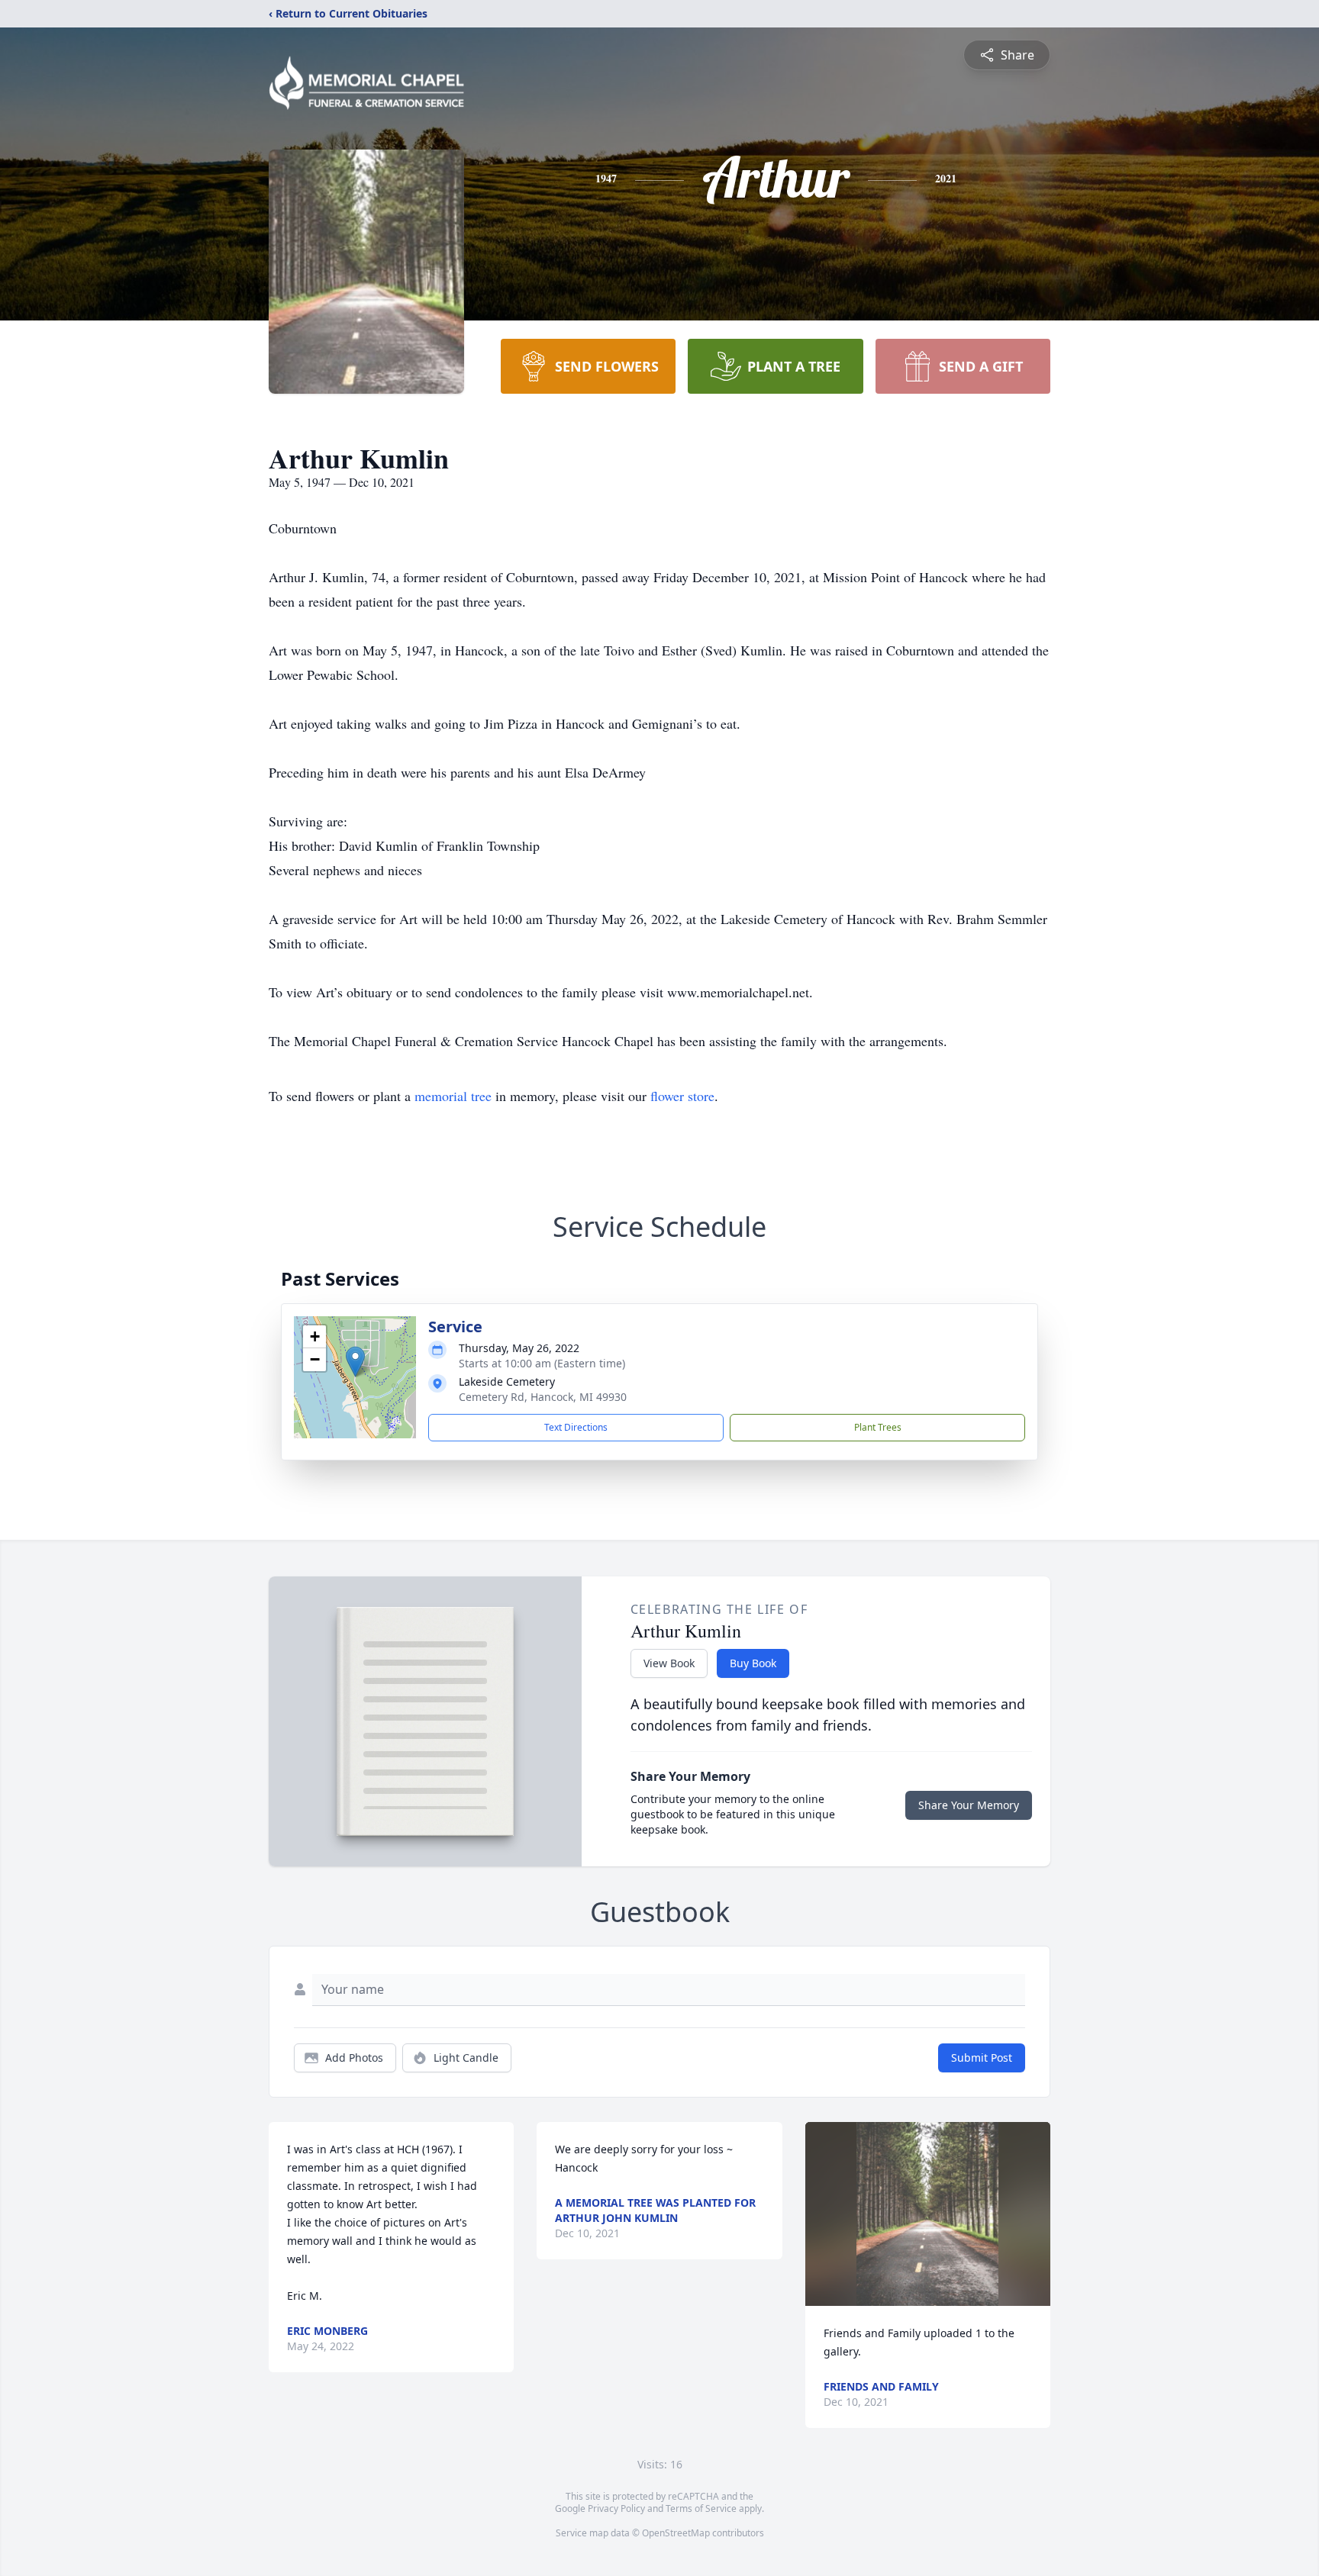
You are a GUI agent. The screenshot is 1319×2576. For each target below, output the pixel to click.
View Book (669, 1663)
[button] (355, 1362)
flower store (682, 1096)
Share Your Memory (969, 1805)
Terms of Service (701, 2508)
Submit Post (982, 2058)
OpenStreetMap (676, 2533)
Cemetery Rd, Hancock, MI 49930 (543, 1397)
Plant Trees (878, 1427)
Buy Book (753, 1663)
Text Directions (576, 1427)
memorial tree (453, 1096)
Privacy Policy (616, 2508)
